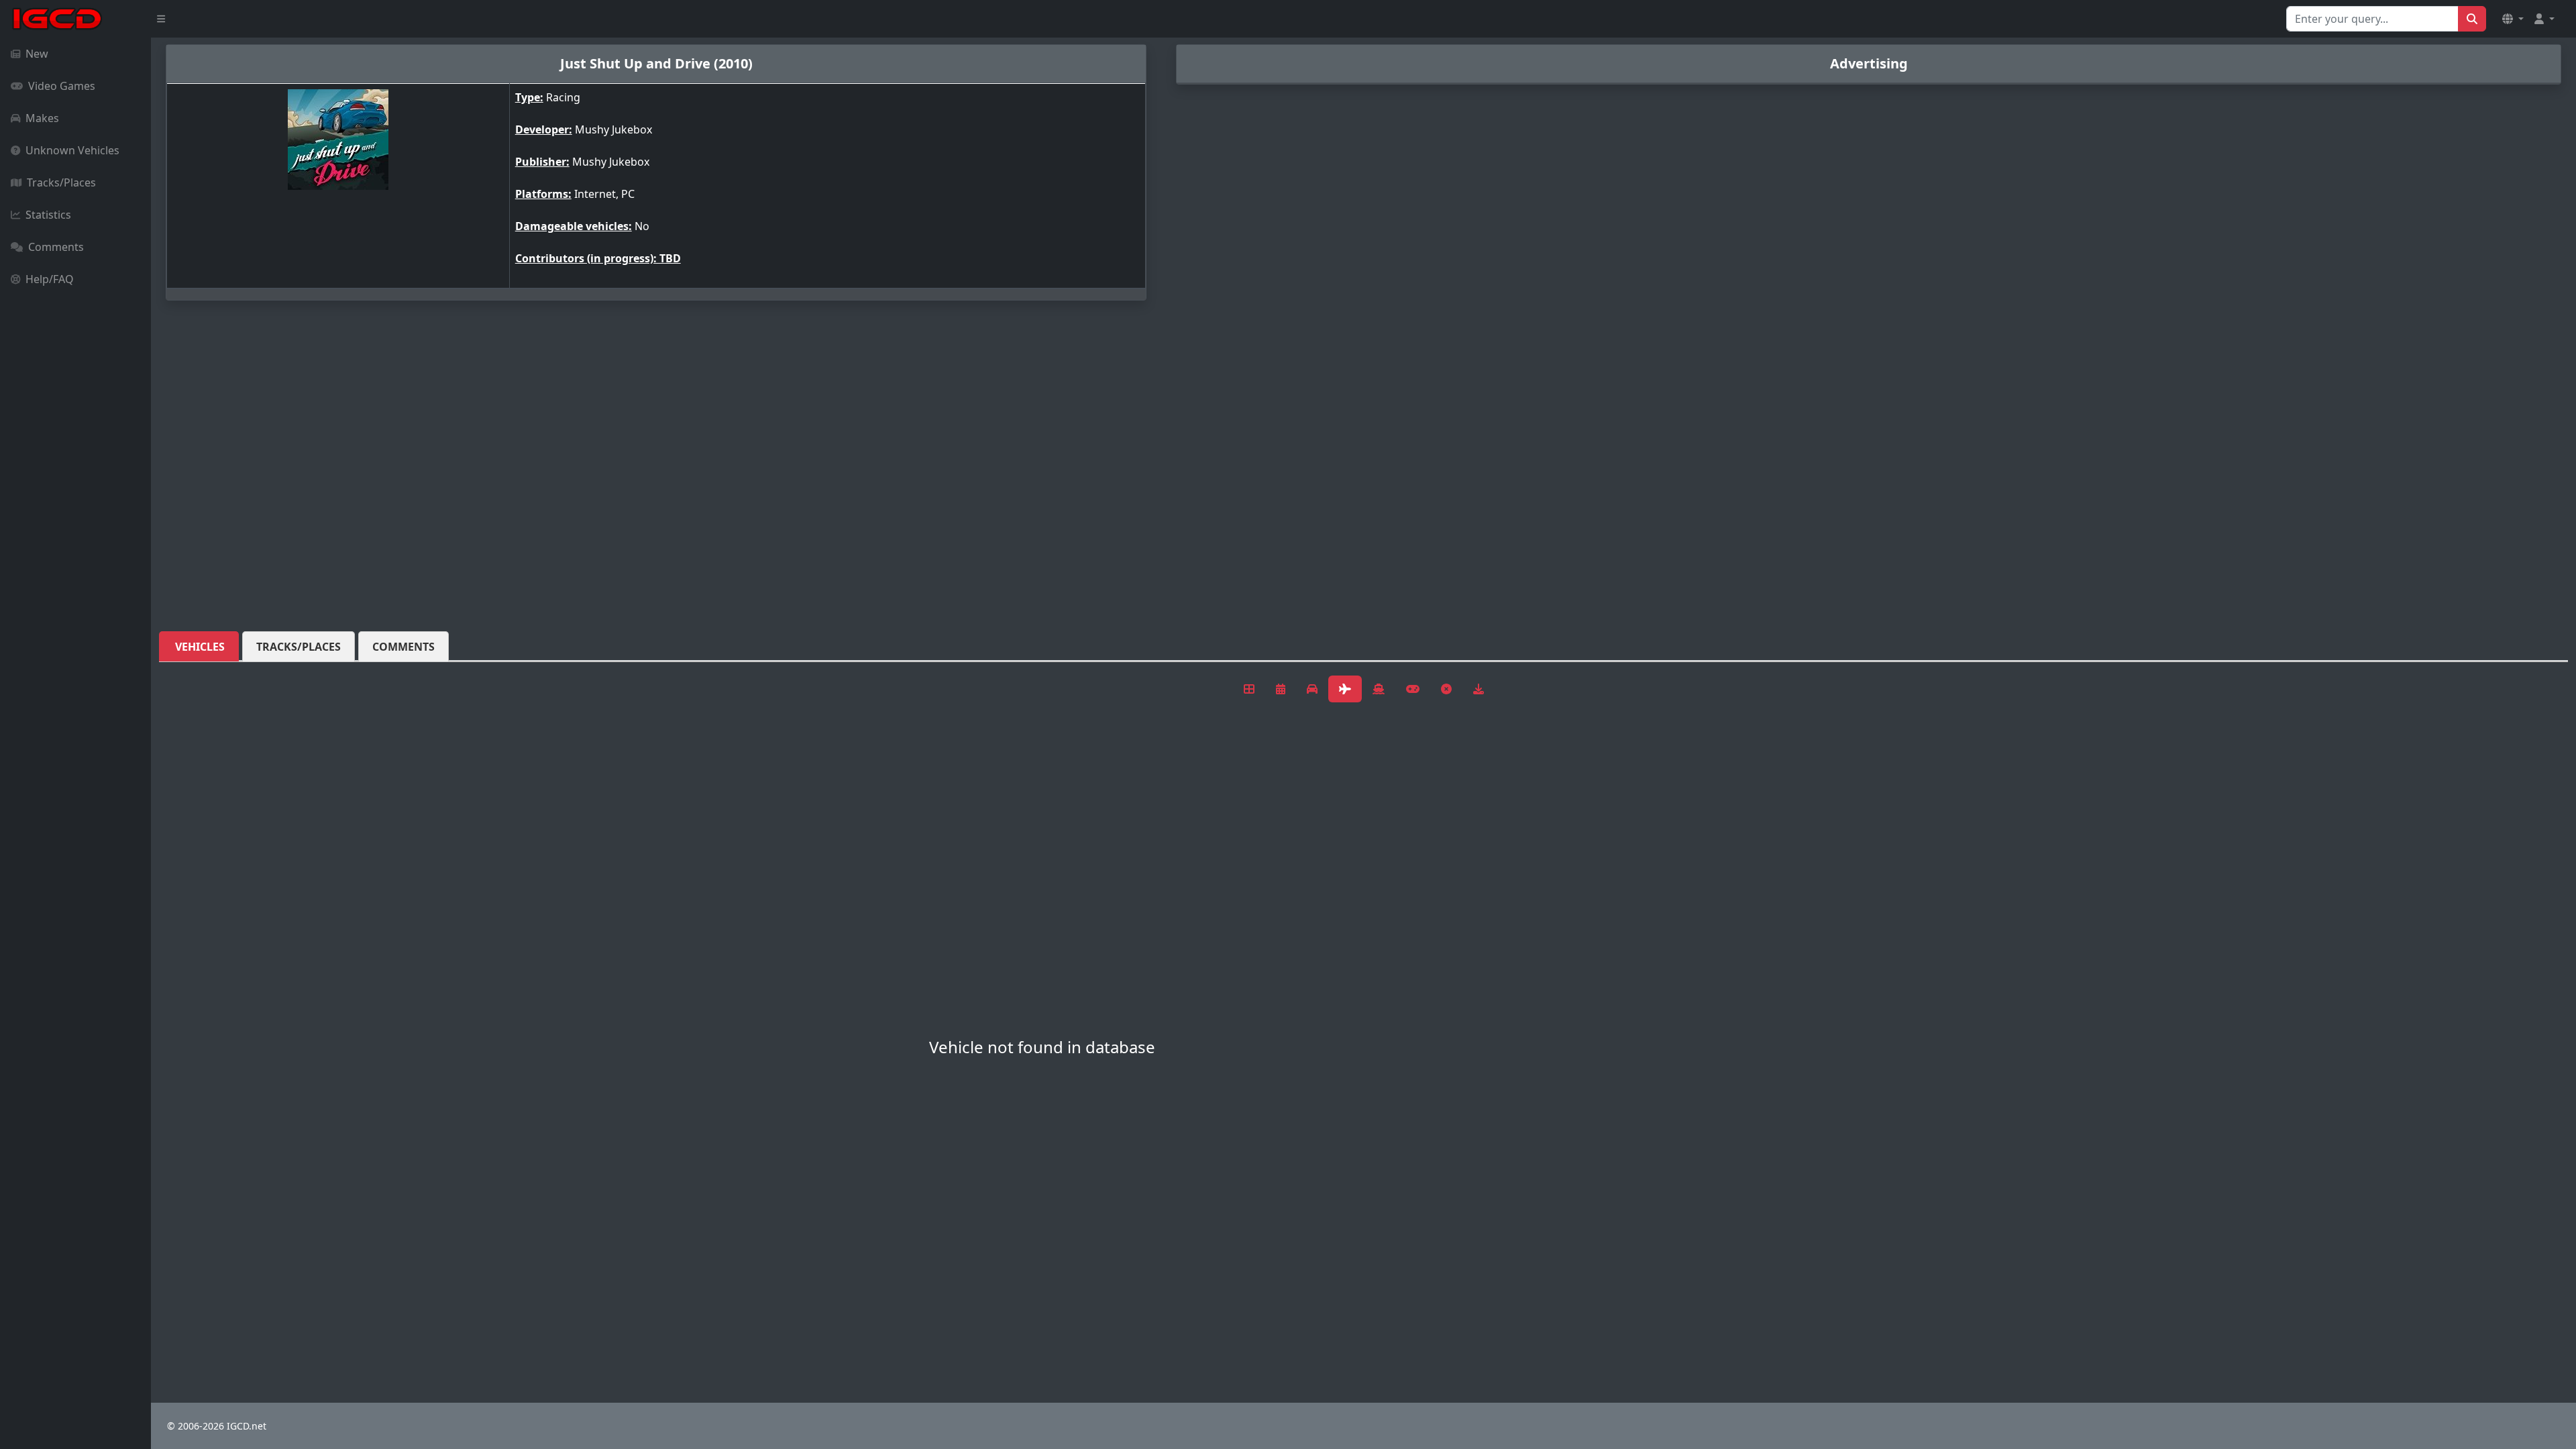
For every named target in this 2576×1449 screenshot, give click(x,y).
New (37, 54)
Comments (56, 247)
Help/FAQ (50, 279)
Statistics (48, 215)
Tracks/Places (61, 182)
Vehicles (200, 647)
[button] (2513, 19)
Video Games (62, 86)
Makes (42, 118)
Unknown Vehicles (72, 150)
